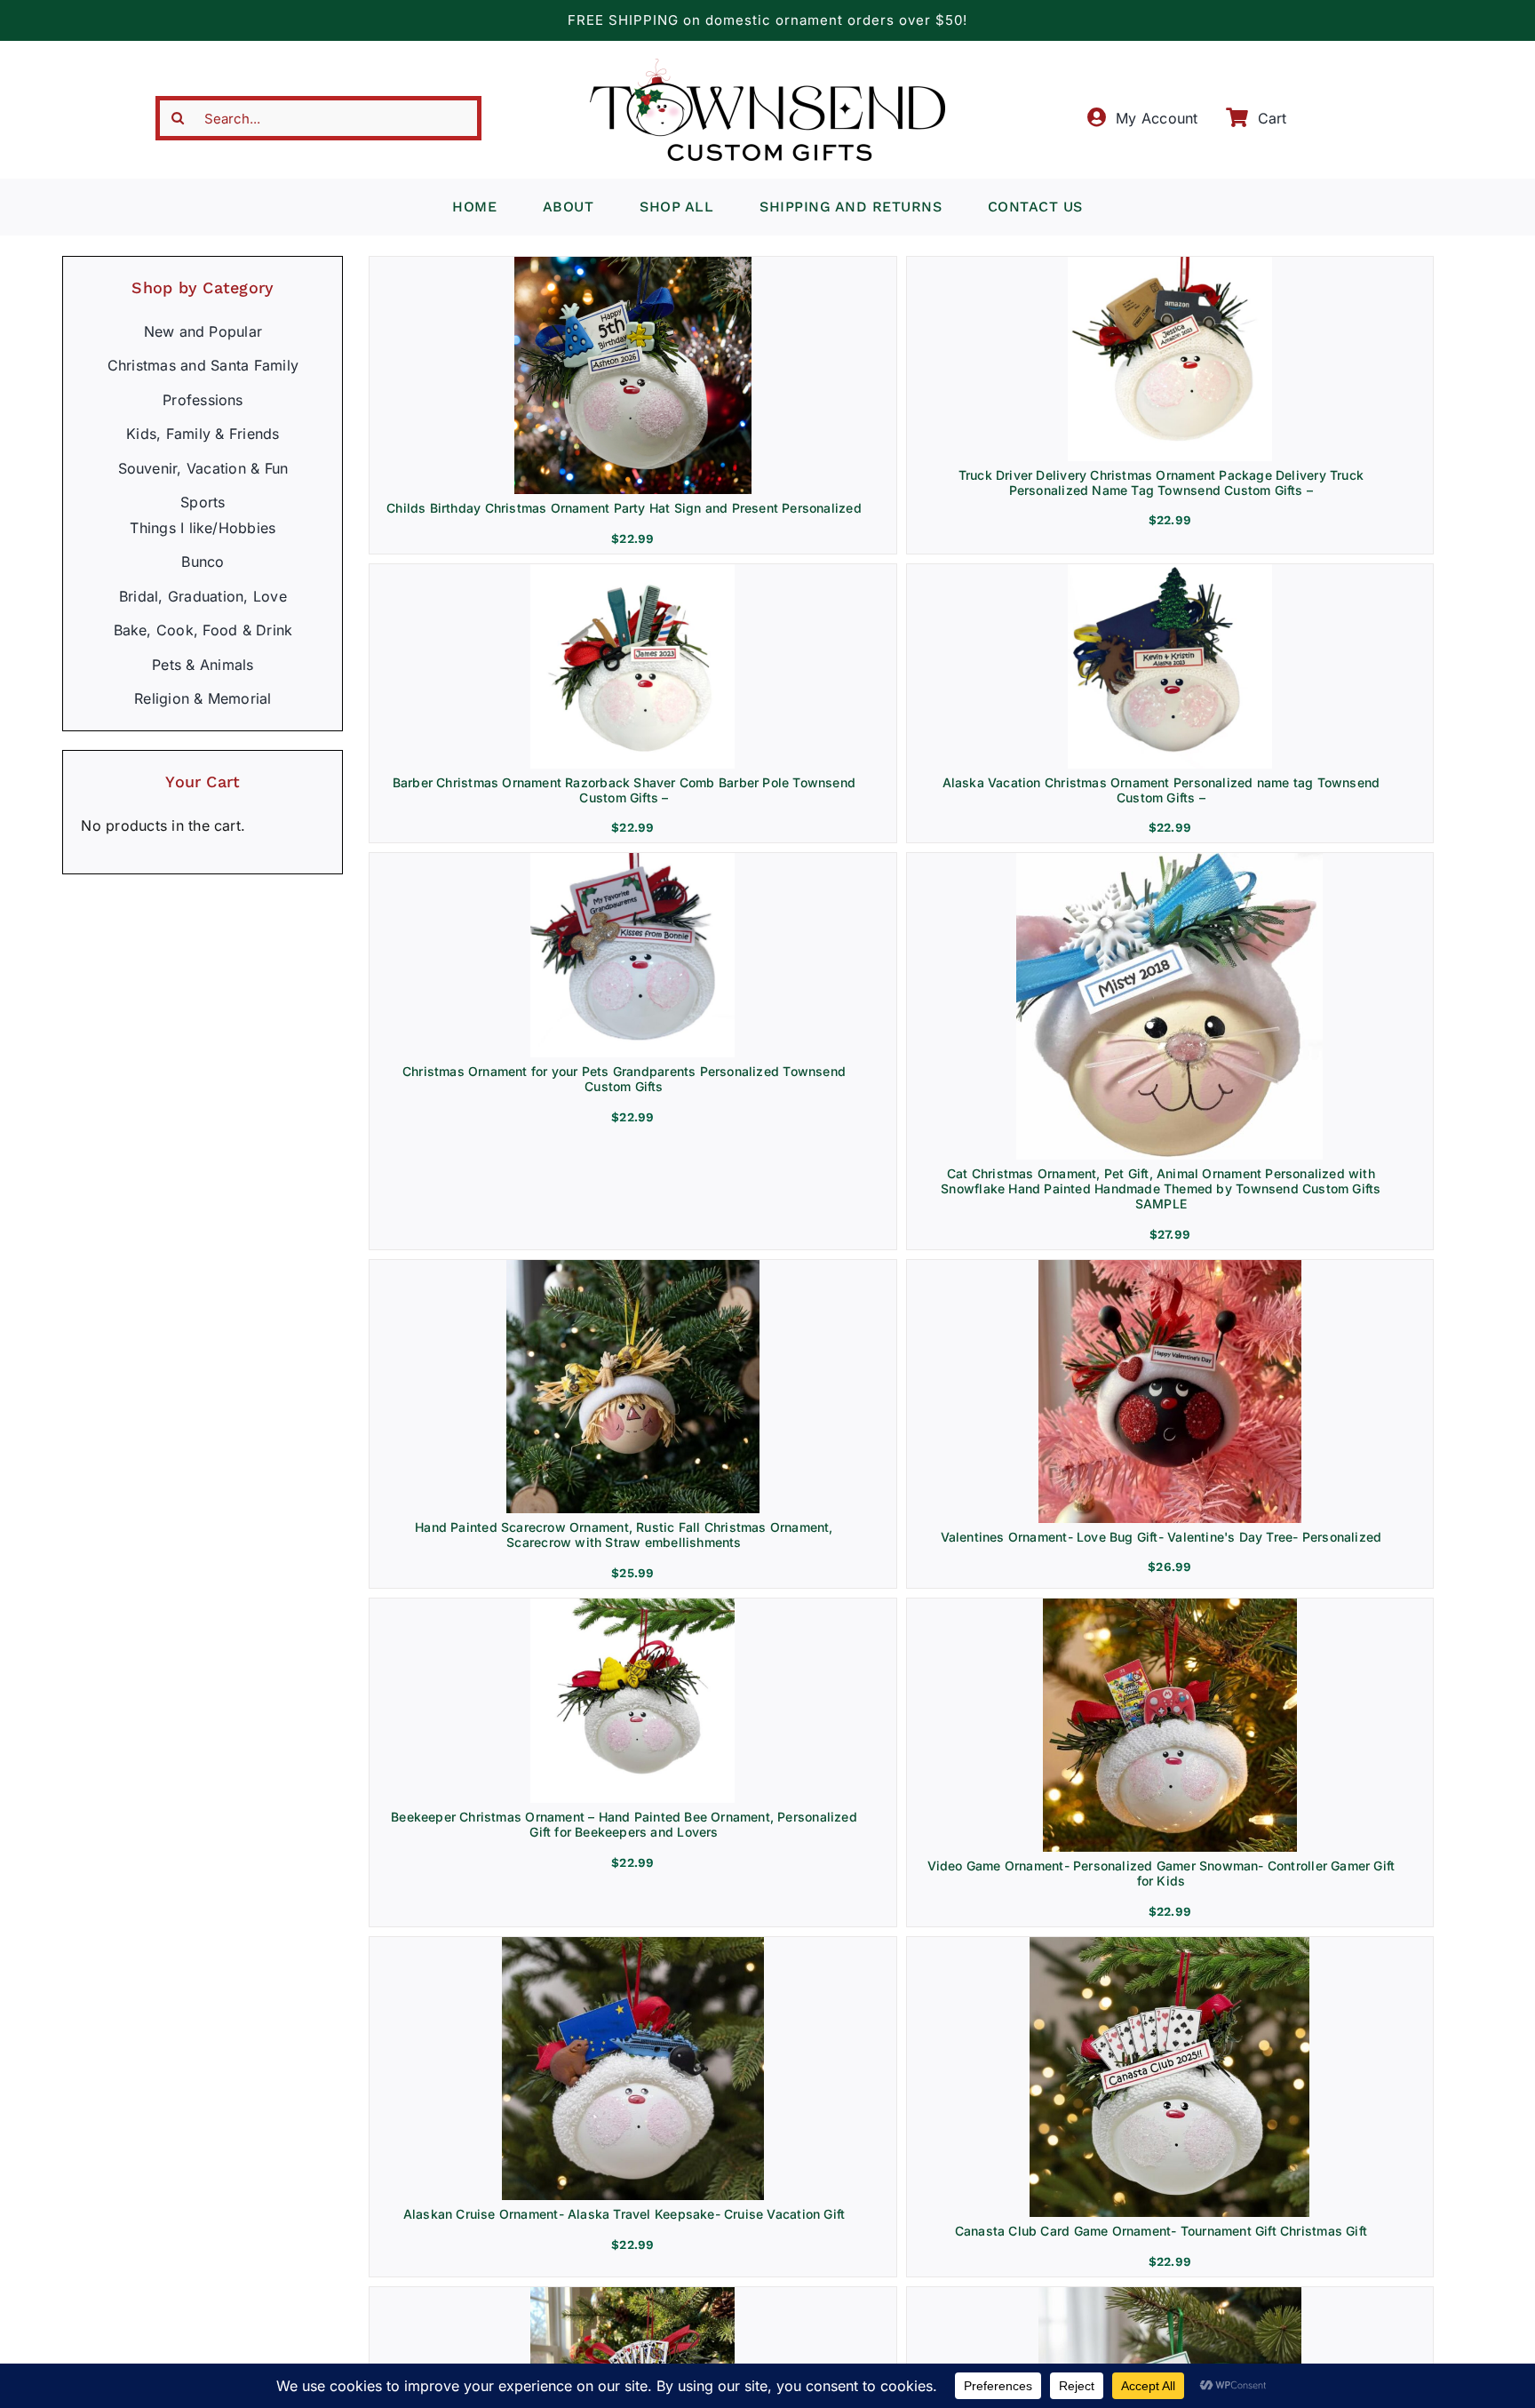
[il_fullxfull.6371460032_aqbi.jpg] (632, 860)
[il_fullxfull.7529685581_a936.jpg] (632, 1606)
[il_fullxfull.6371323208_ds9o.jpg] (1170, 264)
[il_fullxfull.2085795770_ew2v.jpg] (1169, 860)
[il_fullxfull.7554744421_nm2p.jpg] (633, 1944)
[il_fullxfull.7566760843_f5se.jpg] (632, 2294)
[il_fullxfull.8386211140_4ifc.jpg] (633, 1267)
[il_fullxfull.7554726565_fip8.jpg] (1170, 1606)
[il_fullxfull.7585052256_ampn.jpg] (1170, 1267)
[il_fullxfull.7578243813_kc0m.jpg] (1170, 2294)
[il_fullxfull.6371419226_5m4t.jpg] (1170, 571)
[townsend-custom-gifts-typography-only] (767, 66)
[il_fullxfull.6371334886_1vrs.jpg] (632, 571)
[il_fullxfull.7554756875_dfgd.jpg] (1169, 1944)
